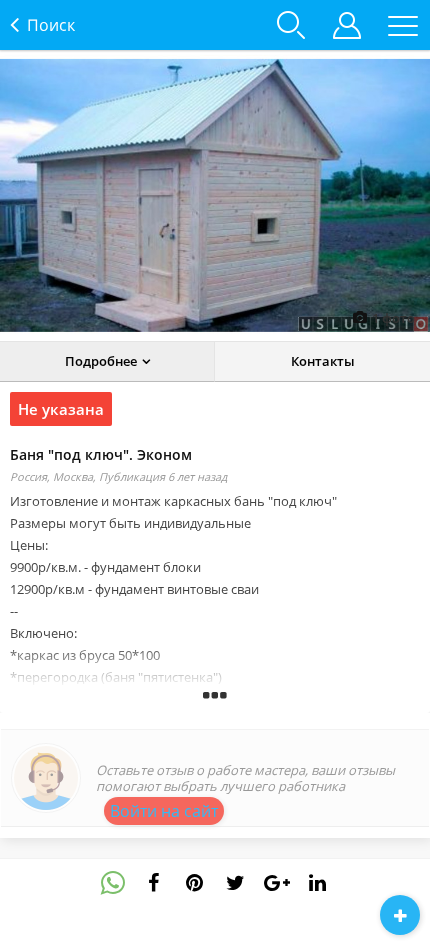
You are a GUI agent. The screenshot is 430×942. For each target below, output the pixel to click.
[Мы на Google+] (318, 883)
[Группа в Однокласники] (236, 883)
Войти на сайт (164, 811)
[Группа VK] (195, 883)
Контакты (323, 361)
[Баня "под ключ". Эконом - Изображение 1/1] (215, 195)
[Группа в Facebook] (154, 883)
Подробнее (101, 361)
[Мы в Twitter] (277, 883)
